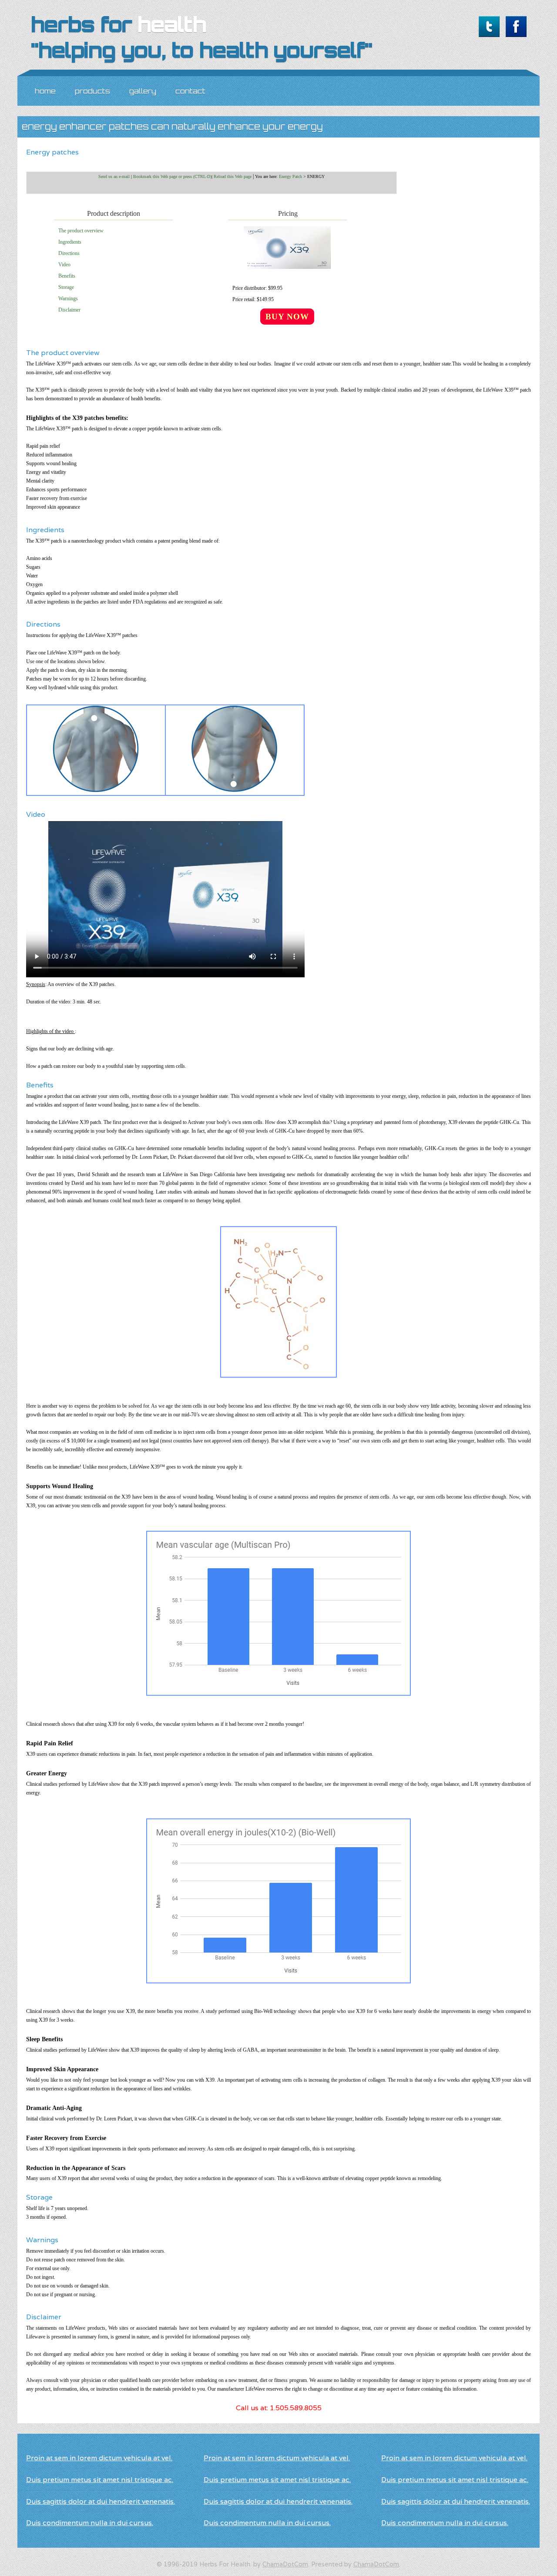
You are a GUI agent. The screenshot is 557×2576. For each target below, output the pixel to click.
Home (45, 91)
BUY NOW (287, 317)
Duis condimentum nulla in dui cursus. (90, 2523)
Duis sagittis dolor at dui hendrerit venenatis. (101, 2501)
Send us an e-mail (114, 176)
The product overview (81, 231)
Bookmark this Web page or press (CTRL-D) (172, 176)
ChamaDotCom (285, 2564)
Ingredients (70, 242)
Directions (69, 253)
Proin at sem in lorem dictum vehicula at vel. (99, 2458)
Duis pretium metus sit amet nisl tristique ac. (100, 2480)
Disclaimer (69, 310)
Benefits (67, 276)
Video (64, 265)
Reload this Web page (233, 176)
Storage (66, 287)
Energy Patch (290, 176)
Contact (190, 91)
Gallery (143, 91)
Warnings (68, 299)
